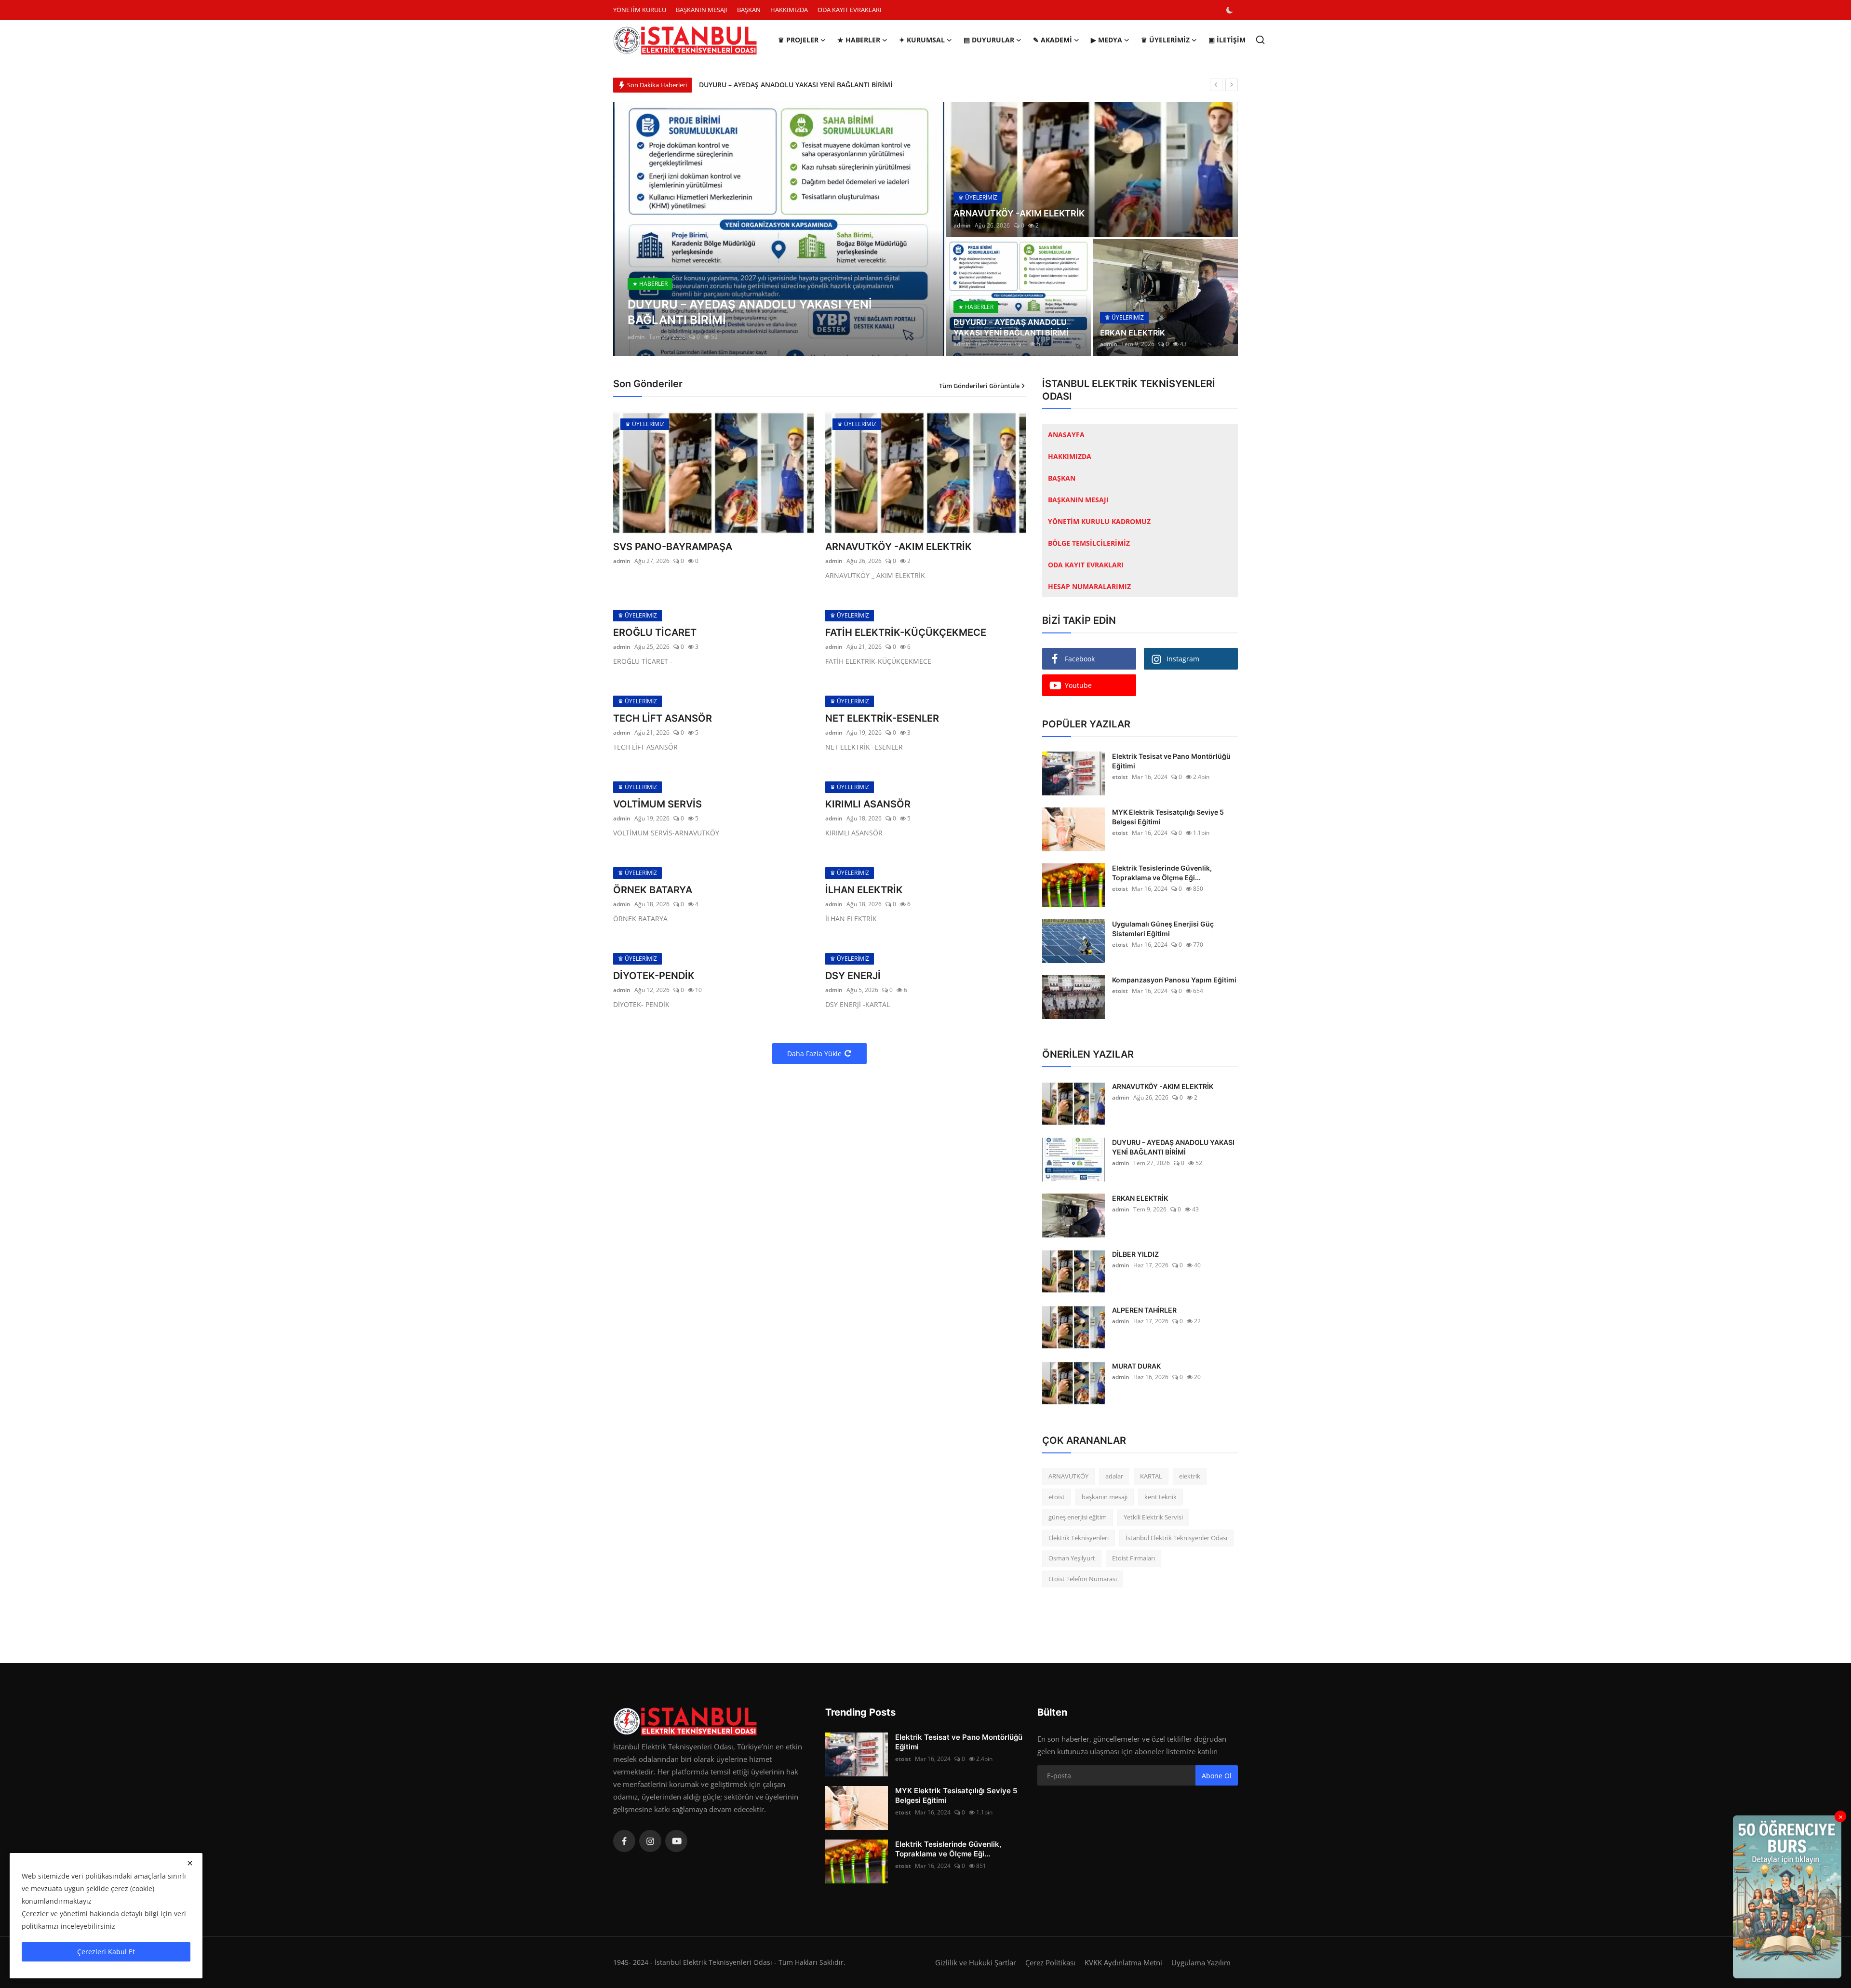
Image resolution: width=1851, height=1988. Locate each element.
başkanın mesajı (1105, 1497)
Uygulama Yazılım (1201, 1962)
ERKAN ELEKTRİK (726, 85)
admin (636, 337)
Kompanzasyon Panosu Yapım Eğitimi (1174, 980)
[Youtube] (676, 1841)
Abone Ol (1217, 1776)
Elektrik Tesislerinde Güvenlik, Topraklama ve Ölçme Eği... (1162, 873)
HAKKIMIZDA (789, 10)
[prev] (1216, 85)
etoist (1120, 777)
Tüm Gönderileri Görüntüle (979, 386)
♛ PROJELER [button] (798, 40)
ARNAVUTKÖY (1068, 1476)
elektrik (1190, 1476)
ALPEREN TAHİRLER (1144, 1310)
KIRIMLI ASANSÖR (868, 804)
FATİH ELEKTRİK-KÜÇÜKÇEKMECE (906, 632)
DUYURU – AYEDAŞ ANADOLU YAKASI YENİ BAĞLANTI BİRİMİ (1011, 327)
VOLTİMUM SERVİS (657, 804)
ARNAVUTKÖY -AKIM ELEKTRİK (1019, 213)
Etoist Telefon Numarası (1083, 1579)
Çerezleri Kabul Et (106, 1952)
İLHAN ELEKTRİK (864, 890)
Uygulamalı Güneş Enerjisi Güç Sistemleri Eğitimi (1163, 929)
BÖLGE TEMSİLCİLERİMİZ (1089, 543)
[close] (190, 1863)
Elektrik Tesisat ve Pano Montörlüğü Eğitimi (1171, 761)
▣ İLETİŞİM (1227, 40)
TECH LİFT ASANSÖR (663, 718)
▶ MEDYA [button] (1107, 40)
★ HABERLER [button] (859, 40)
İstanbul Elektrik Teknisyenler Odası (1176, 1538)
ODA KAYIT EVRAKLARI (850, 10)
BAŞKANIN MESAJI (702, 10)
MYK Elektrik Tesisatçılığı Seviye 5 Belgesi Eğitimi (1168, 817)
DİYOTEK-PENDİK (654, 976)
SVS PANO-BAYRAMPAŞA (673, 547)
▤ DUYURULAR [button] (989, 40)
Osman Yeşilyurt (1072, 1558)
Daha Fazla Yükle (814, 1054)
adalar (1114, 1476)
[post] (779, 229)
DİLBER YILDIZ (1135, 1254)
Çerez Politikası (1050, 1962)
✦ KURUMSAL (922, 40)
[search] (1260, 40)
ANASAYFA (1066, 435)
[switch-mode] (1231, 10)
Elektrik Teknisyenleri (1079, 1538)
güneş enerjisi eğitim (1078, 1517)
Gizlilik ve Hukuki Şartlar (976, 1962)
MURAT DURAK (1136, 1366)
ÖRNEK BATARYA (653, 890)
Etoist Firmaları (1133, 1558)
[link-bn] (1787, 1897)
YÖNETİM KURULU (640, 10)
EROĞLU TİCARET (655, 632)
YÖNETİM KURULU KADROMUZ (1099, 521)
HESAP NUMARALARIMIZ (1089, 586)
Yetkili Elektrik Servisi (1153, 1517)
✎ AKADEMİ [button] (1053, 40)
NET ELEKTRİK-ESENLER (882, 718)
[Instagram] (650, 1841)
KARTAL (1151, 1476)
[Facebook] (624, 1841)
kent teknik (1160, 1497)
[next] (1232, 85)
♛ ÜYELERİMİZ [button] (1165, 40)
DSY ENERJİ (853, 976)
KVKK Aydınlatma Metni (1123, 1962)
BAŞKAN (749, 10)
